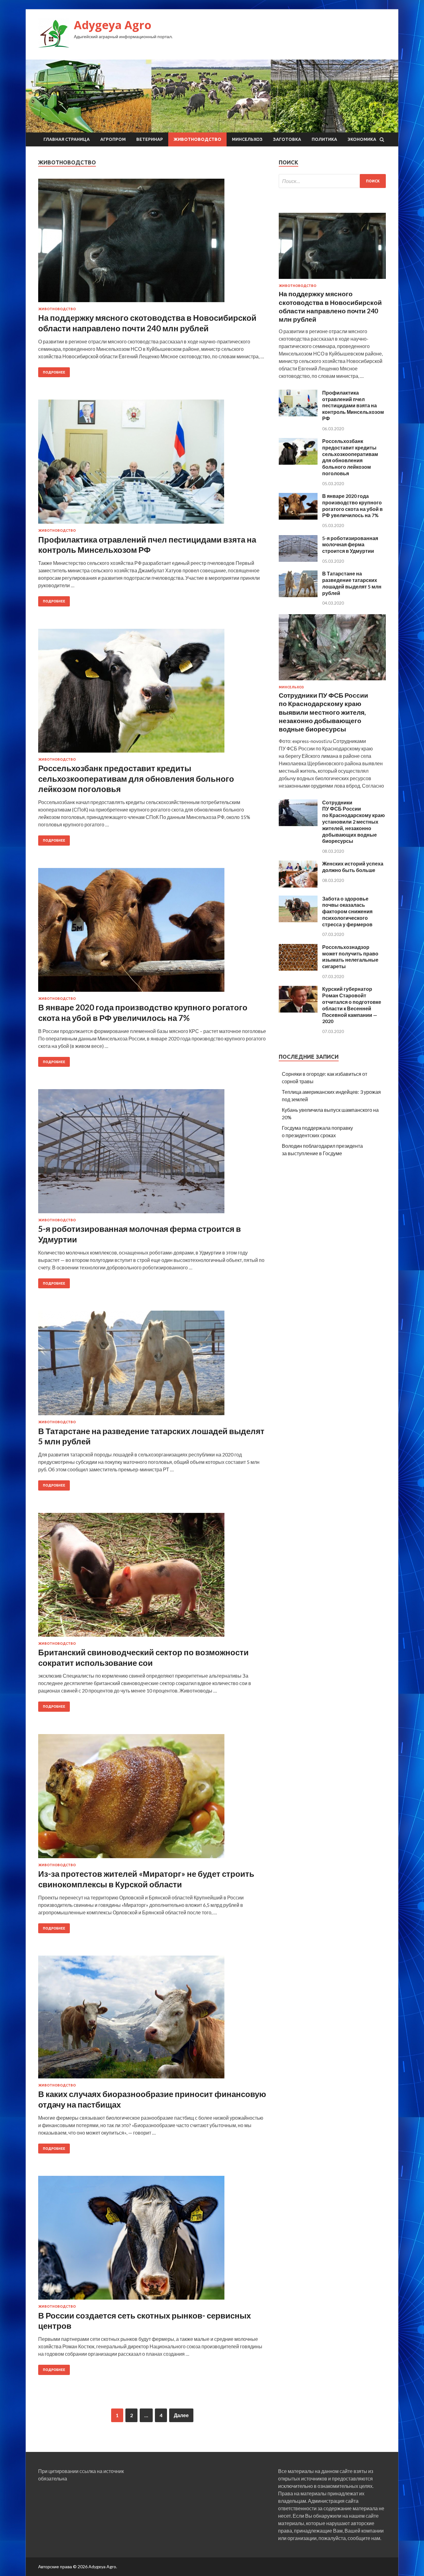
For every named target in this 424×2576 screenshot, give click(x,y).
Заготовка (287, 139)
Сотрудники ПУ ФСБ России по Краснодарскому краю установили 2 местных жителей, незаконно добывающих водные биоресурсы (354, 822)
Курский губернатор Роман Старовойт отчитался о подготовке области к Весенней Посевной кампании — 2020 (352, 1005)
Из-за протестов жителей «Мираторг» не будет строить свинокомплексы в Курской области (146, 1879)
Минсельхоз (247, 139)
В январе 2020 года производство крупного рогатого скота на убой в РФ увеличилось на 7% (143, 1013)
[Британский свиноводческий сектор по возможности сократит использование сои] (152, 1577)
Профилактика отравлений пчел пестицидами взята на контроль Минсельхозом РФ (147, 545)
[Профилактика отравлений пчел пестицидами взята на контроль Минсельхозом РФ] (152, 464)
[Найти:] (332, 181)
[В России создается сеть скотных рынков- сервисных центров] (152, 2240)
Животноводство (197, 139)
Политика (324, 139)
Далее (181, 2415)
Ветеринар (150, 139)
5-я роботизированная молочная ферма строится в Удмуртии (350, 545)
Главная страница (67, 139)
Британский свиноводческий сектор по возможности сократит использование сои (143, 1657)
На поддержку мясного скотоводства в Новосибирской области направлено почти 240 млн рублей (147, 323)
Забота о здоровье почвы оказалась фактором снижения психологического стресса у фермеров (347, 911)
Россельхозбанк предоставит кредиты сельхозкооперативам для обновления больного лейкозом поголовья (136, 779)
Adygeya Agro (113, 25)
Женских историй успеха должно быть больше (353, 867)
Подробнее (54, 372)
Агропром (113, 139)
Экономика (362, 139)
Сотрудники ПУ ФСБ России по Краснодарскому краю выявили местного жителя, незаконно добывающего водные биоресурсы (323, 712)
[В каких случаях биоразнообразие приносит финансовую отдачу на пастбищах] (152, 2019)
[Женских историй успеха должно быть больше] (298, 885)
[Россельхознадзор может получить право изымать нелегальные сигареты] (298, 969)
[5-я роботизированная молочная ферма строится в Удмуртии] (152, 1154)
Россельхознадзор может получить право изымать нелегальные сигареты (350, 957)
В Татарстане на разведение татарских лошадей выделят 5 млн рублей (352, 583)
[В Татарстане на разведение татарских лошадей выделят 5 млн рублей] (152, 1365)
